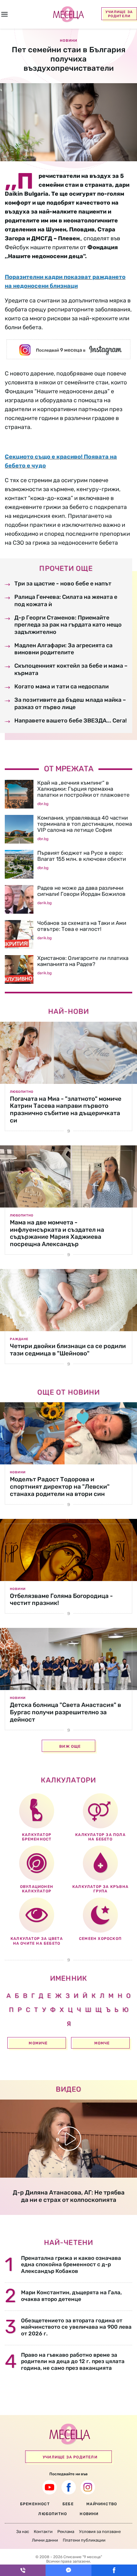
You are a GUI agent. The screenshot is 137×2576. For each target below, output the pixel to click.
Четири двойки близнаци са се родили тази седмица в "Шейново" (68, 1350)
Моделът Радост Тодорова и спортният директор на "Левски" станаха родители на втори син (60, 1487)
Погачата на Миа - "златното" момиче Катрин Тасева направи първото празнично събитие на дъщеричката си (66, 1110)
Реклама (66, 2532)
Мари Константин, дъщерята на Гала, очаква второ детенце (71, 2296)
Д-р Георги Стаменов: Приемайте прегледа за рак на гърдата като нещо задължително (68, 625)
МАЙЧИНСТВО (102, 2504)
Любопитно (22, 1092)
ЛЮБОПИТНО (53, 2514)
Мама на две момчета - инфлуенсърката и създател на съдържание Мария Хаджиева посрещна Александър (57, 1233)
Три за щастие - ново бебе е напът (63, 584)
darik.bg (44, 903)
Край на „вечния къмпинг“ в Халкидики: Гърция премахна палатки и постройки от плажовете (83, 789)
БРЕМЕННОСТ (35, 2504)
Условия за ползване (100, 2532)
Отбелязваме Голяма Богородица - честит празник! (61, 1600)
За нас (23, 2532)
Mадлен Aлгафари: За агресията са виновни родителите (63, 649)
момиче (38, 2043)
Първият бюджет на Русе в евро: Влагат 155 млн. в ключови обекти (82, 856)
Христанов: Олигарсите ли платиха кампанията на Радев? (83, 961)
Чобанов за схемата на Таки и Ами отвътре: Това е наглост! (82, 926)
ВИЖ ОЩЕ (70, 1746)
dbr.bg (43, 804)
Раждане (19, 1339)
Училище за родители (119, 14)
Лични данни (45, 2540)
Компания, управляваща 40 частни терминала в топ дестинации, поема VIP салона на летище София (85, 824)
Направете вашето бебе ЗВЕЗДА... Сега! (71, 721)
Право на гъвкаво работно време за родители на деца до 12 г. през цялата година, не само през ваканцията (73, 2361)
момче (102, 2043)
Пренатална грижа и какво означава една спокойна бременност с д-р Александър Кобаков (71, 2264)
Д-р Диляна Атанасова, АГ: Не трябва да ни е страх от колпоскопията (69, 2196)
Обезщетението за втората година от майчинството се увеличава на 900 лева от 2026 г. (76, 2327)
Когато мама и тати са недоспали (61, 686)
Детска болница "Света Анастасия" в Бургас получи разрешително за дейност (65, 1712)
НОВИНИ (89, 2514)
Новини (18, 1472)
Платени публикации (84, 2540)
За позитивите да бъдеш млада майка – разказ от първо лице (70, 703)
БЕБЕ (68, 2504)
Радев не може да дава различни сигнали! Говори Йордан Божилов (81, 891)
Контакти (43, 2532)
